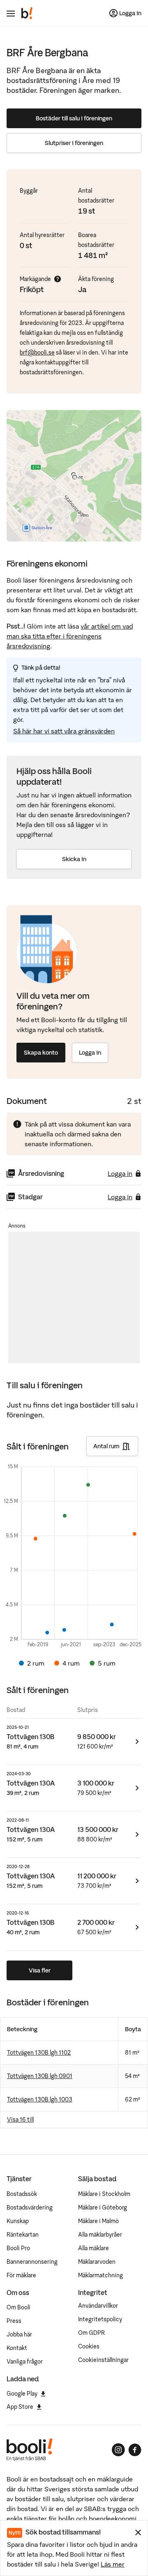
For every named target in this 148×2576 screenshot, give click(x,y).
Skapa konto (41, 1053)
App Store (20, 2407)
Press (14, 2321)
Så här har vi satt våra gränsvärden (64, 731)
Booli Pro (18, 2248)
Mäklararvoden (97, 2262)
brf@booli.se (37, 353)
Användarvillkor (98, 2306)
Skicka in (74, 859)
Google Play (22, 2394)
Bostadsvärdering (30, 2207)
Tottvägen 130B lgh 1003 (40, 2099)
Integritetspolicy (100, 2319)
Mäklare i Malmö (98, 2221)
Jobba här (19, 2334)
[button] (74, 477)
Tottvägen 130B (30, 1737)
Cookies (89, 2346)
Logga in (90, 1053)
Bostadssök (22, 2194)
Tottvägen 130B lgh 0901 (40, 2076)
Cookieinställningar (103, 2360)
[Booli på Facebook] (135, 2450)
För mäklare (21, 2275)
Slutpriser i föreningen (74, 143)
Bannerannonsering (32, 2262)
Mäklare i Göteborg (103, 2207)
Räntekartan (23, 2235)
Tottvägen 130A (31, 1783)
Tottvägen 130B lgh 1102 (39, 2053)
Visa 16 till (20, 2120)
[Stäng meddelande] (138, 2532)
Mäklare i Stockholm (104, 2194)
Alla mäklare (94, 2248)
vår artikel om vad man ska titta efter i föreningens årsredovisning (70, 636)
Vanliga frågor (25, 2362)
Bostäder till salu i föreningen (74, 118)
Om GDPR (91, 2333)
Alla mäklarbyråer (100, 2235)
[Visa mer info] (58, 279)
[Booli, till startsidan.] (27, 13)
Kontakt (17, 2348)
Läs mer (113, 2564)
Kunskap (18, 2221)
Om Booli (18, 2307)
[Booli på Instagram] (118, 2450)
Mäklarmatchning (101, 2275)
